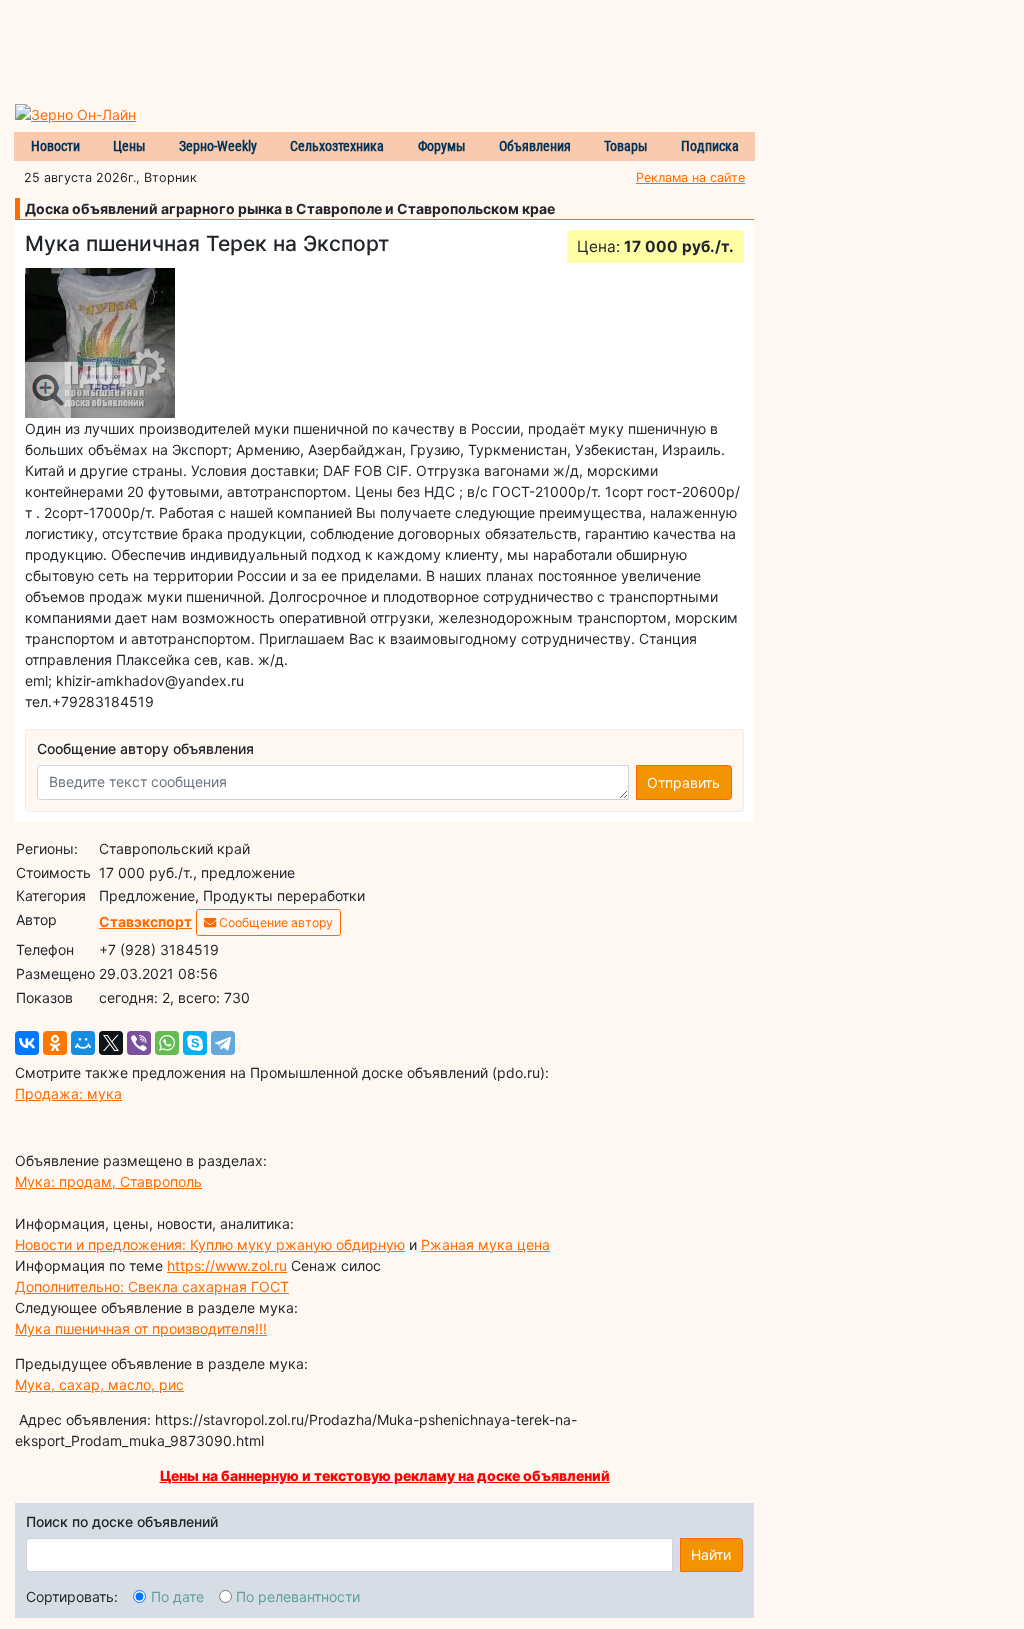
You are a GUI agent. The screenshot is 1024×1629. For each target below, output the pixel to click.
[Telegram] (223, 1043)
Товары (626, 146)
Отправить (683, 782)
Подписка (710, 146)
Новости (55, 146)
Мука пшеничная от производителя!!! (141, 1328)
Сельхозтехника (337, 146)
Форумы (442, 146)
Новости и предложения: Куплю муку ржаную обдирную (210, 1244)
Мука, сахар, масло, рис (99, 1384)
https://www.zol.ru (227, 1265)
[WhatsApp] (167, 1043)
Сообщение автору (274, 922)
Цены (129, 146)
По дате (177, 1596)
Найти (711, 1554)
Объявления (535, 146)
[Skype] (195, 1043)
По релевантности (298, 1596)
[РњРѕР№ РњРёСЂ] (83, 1043)
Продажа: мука (68, 1093)
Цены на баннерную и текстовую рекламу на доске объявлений (385, 1475)
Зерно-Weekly (218, 146)
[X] (111, 1043)
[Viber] (139, 1043)
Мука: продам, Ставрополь (108, 1181)
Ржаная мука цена (485, 1244)
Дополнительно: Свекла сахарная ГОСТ (152, 1286)
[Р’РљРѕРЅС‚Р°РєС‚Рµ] (27, 1043)
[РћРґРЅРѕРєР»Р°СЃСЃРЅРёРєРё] (55, 1043)
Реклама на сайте (690, 177)
